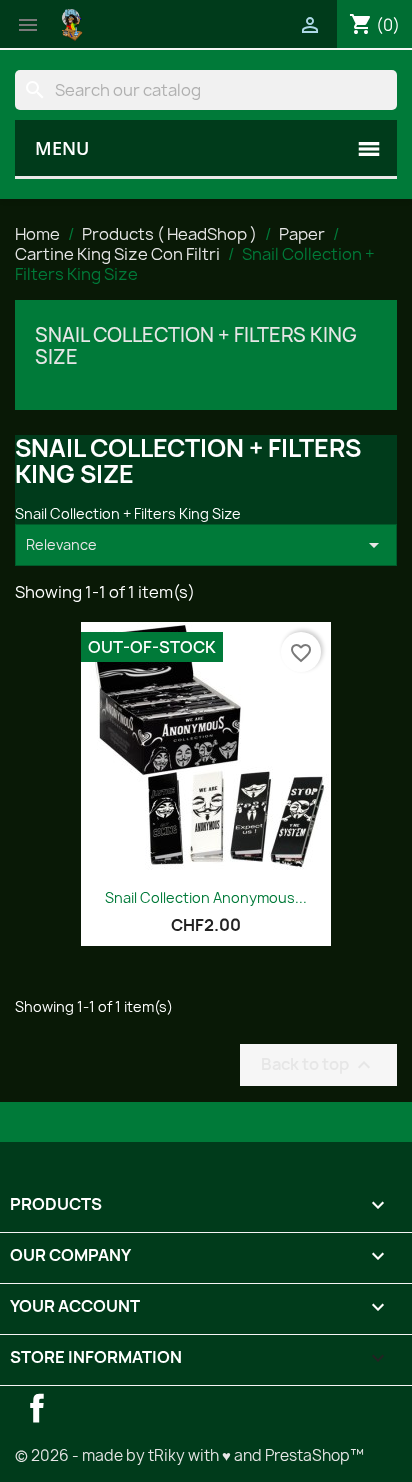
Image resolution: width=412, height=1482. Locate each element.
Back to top (318, 1064)
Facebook (37, 1408)
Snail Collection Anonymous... (206, 897)
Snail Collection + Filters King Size (196, 346)
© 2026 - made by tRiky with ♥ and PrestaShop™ (189, 1455)
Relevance (206, 545)
